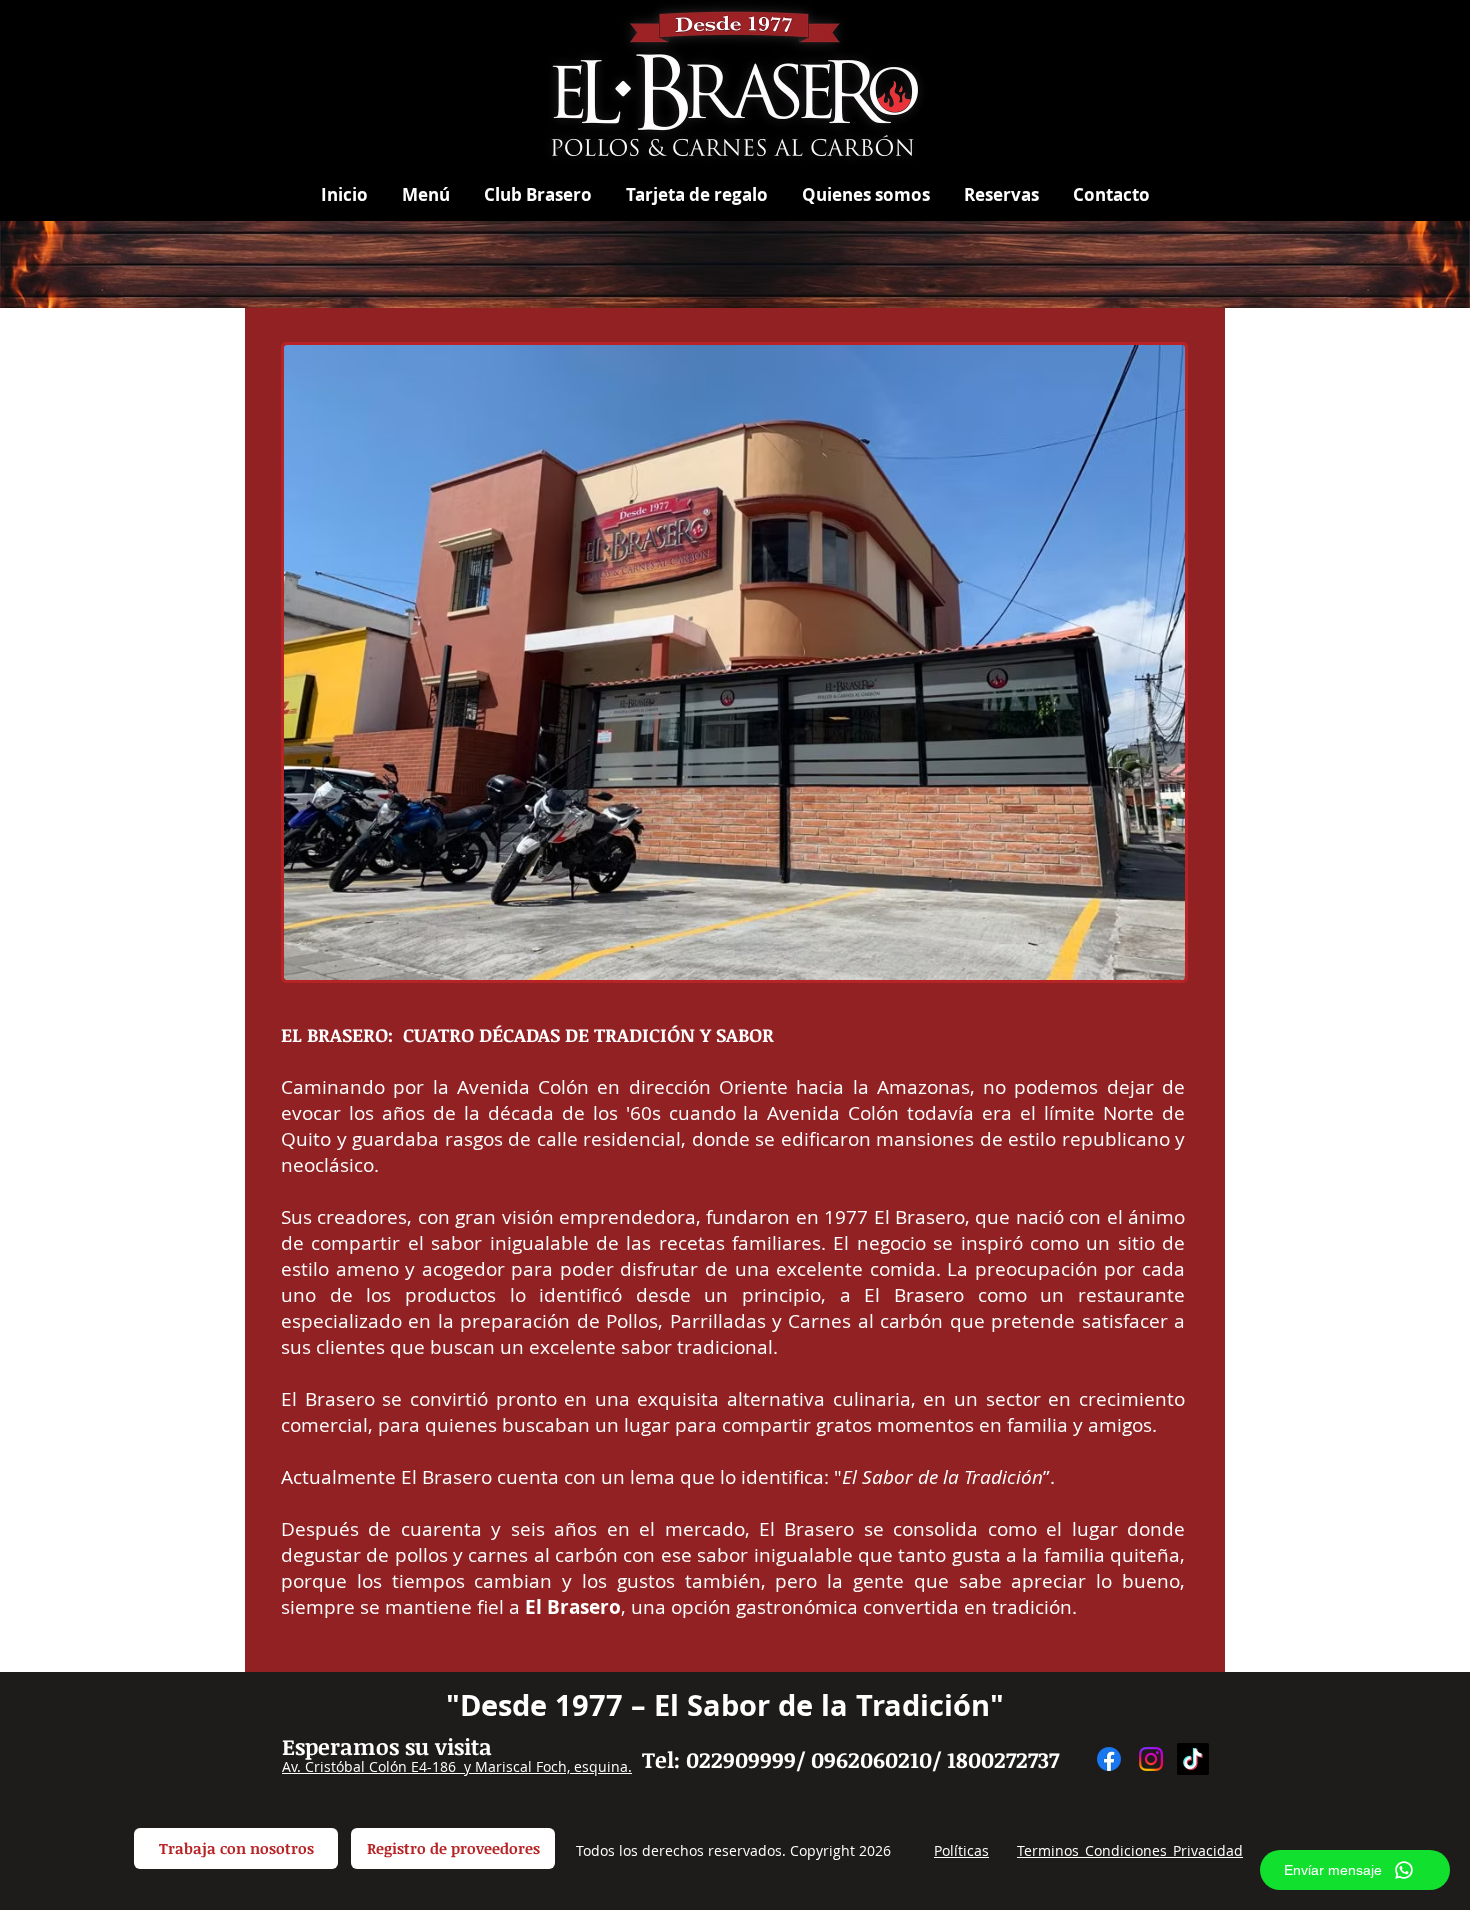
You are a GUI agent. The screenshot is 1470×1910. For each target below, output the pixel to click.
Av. (293, 1766)
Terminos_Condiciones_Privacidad (1130, 1850)
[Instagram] (1151, 1759)
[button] (426, 194)
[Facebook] (1109, 1759)
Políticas (961, 1850)
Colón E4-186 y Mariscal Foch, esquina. (498, 1766)
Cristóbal (335, 1766)
